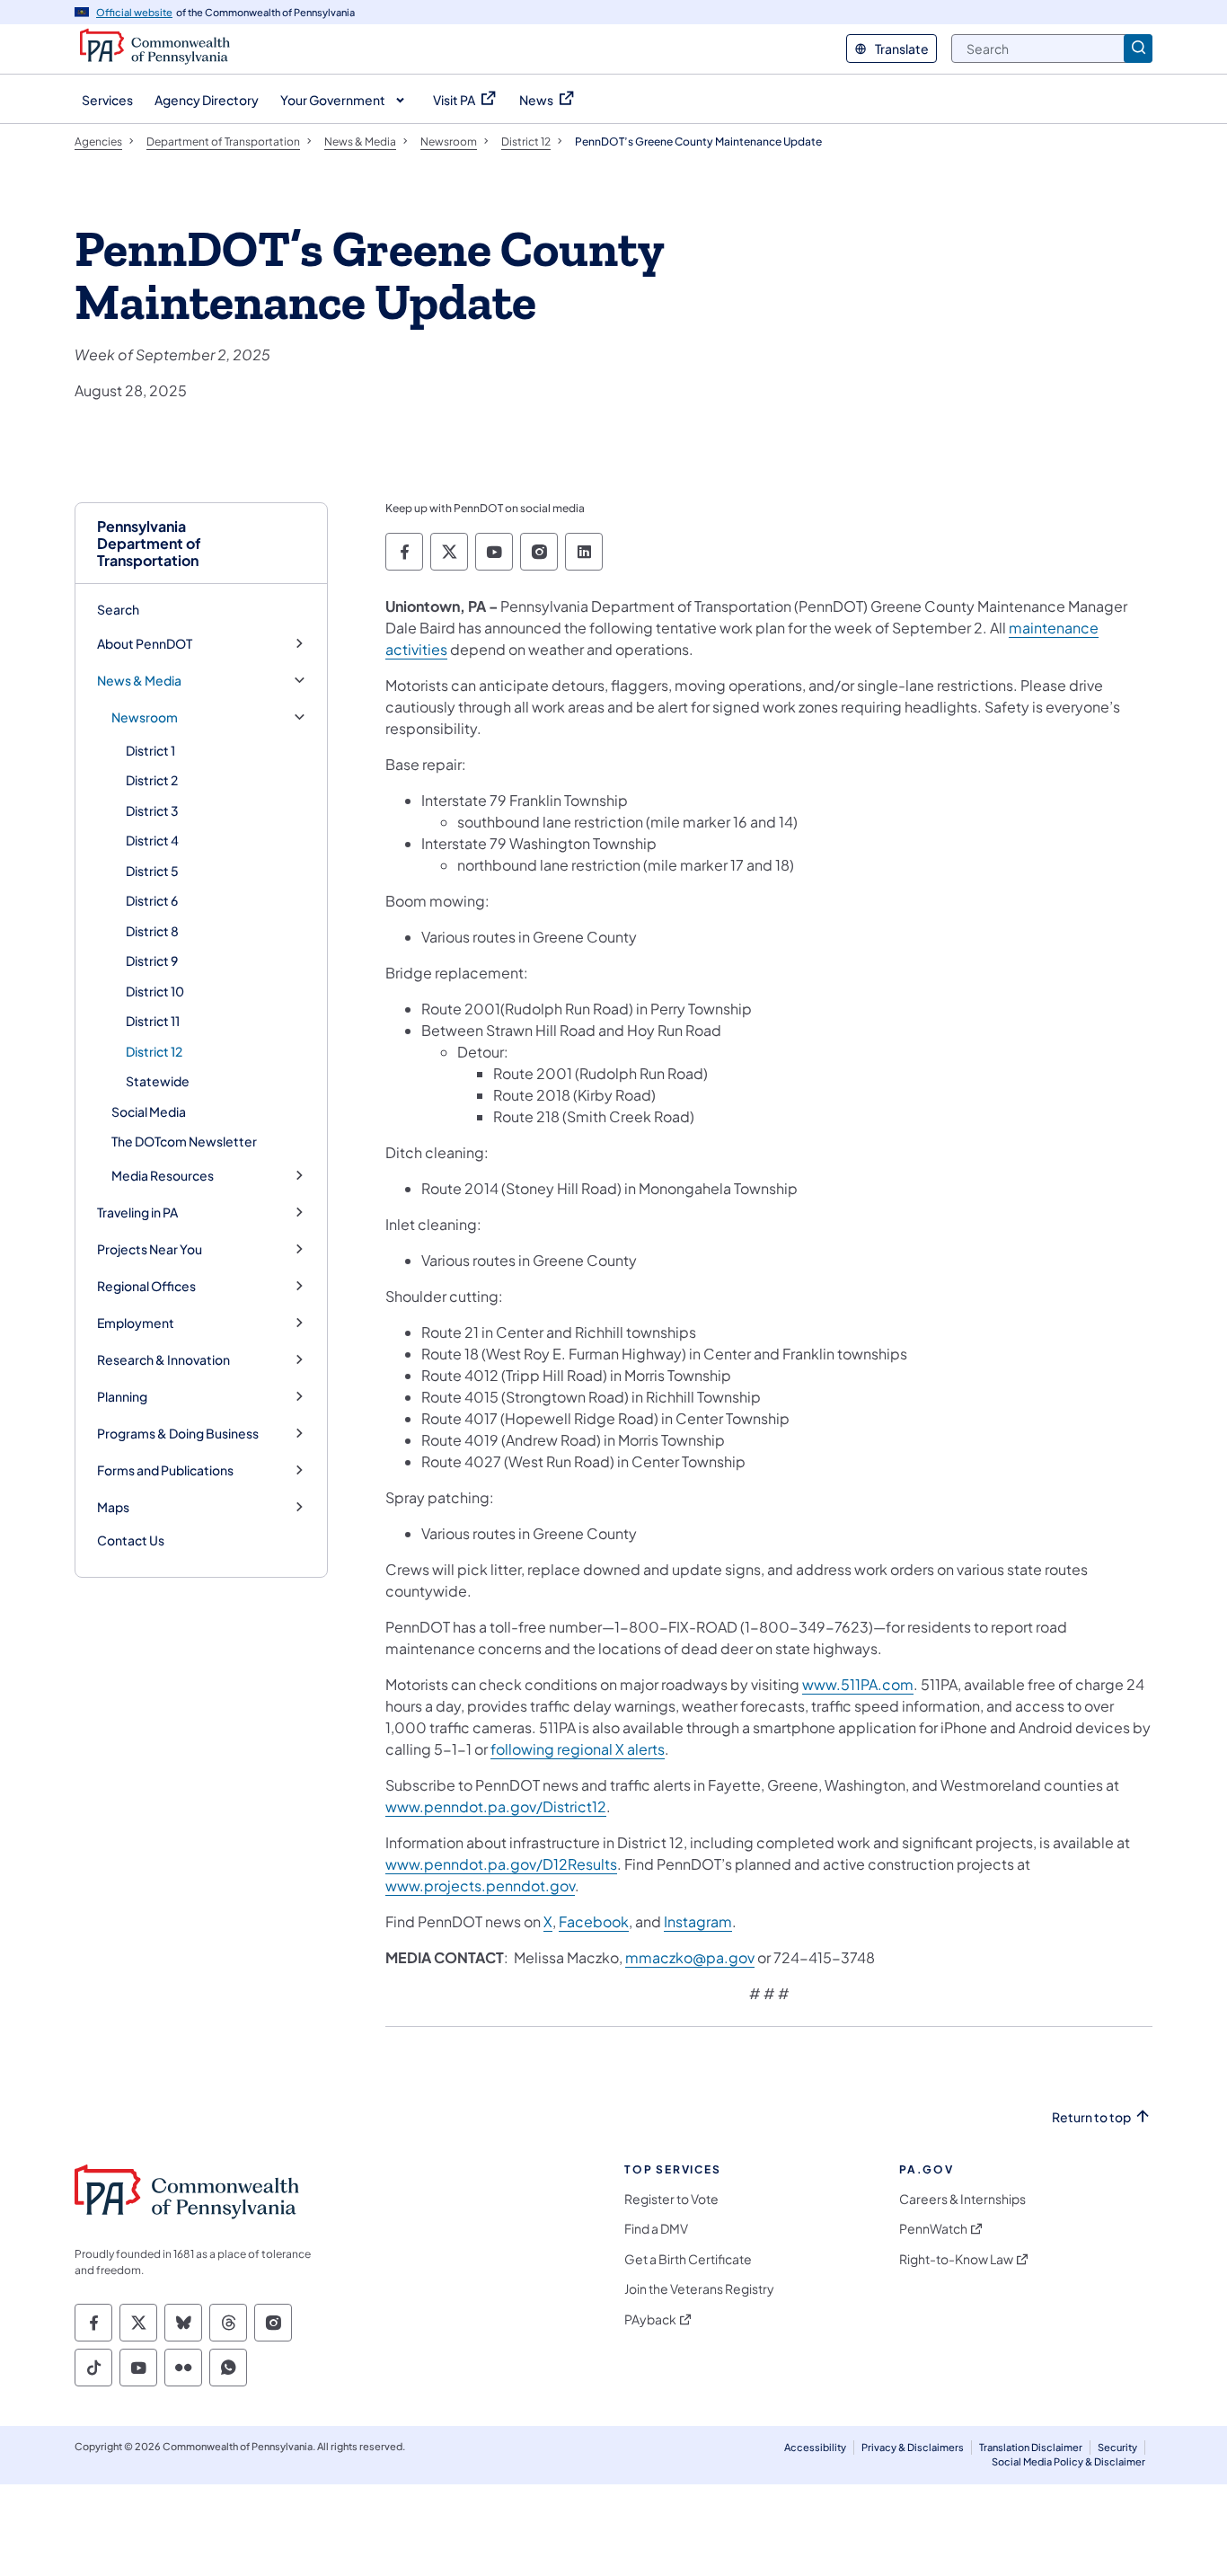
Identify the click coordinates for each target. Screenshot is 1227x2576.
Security (1117, 2447)
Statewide (158, 1081)
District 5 (152, 871)
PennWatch (933, 2229)
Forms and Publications (165, 1470)
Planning (122, 1397)
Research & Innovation (163, 1360)
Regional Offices (146, 1286)
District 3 (152, 810)
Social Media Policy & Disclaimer (1068, 2461)
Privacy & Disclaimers (913, 2447)
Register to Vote (671, 2199)
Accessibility (815, 2447)
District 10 (155, 991)
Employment (136, 1323)
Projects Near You (150, 1249)
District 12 (154, 1051)
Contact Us (131, 1540)
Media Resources (163, 1176)
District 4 (152, 840)
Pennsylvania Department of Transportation (149, 544)
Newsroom (145, 717)
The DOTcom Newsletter (184, 1141)
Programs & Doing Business (178, 1434)
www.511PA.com (858, 1684)
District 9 (152, 960)
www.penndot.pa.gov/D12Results (501, 1864)
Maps (113, 1507)
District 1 (150, 750)
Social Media (149, 1111)
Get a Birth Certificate (688, 2259)
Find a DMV (656, 2229)
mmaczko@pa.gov (690, 1957)
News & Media (139, 681)
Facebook (594, 1921)
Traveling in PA (137, 1213)
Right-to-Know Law (956, 2259)
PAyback (650, 2319)
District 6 (152, 900)
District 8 (152, 931)
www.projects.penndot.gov (480, 1886)
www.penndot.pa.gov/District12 (496, 1806)
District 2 (152, 780)
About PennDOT (145, 644)
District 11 (153, 1021)
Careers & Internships (962, 2199)
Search (118, 609)
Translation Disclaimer (1031, 2447)
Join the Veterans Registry (699, 2289)
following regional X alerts (578, 1749)
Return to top (1091, 2117)
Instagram (698, 1921)
